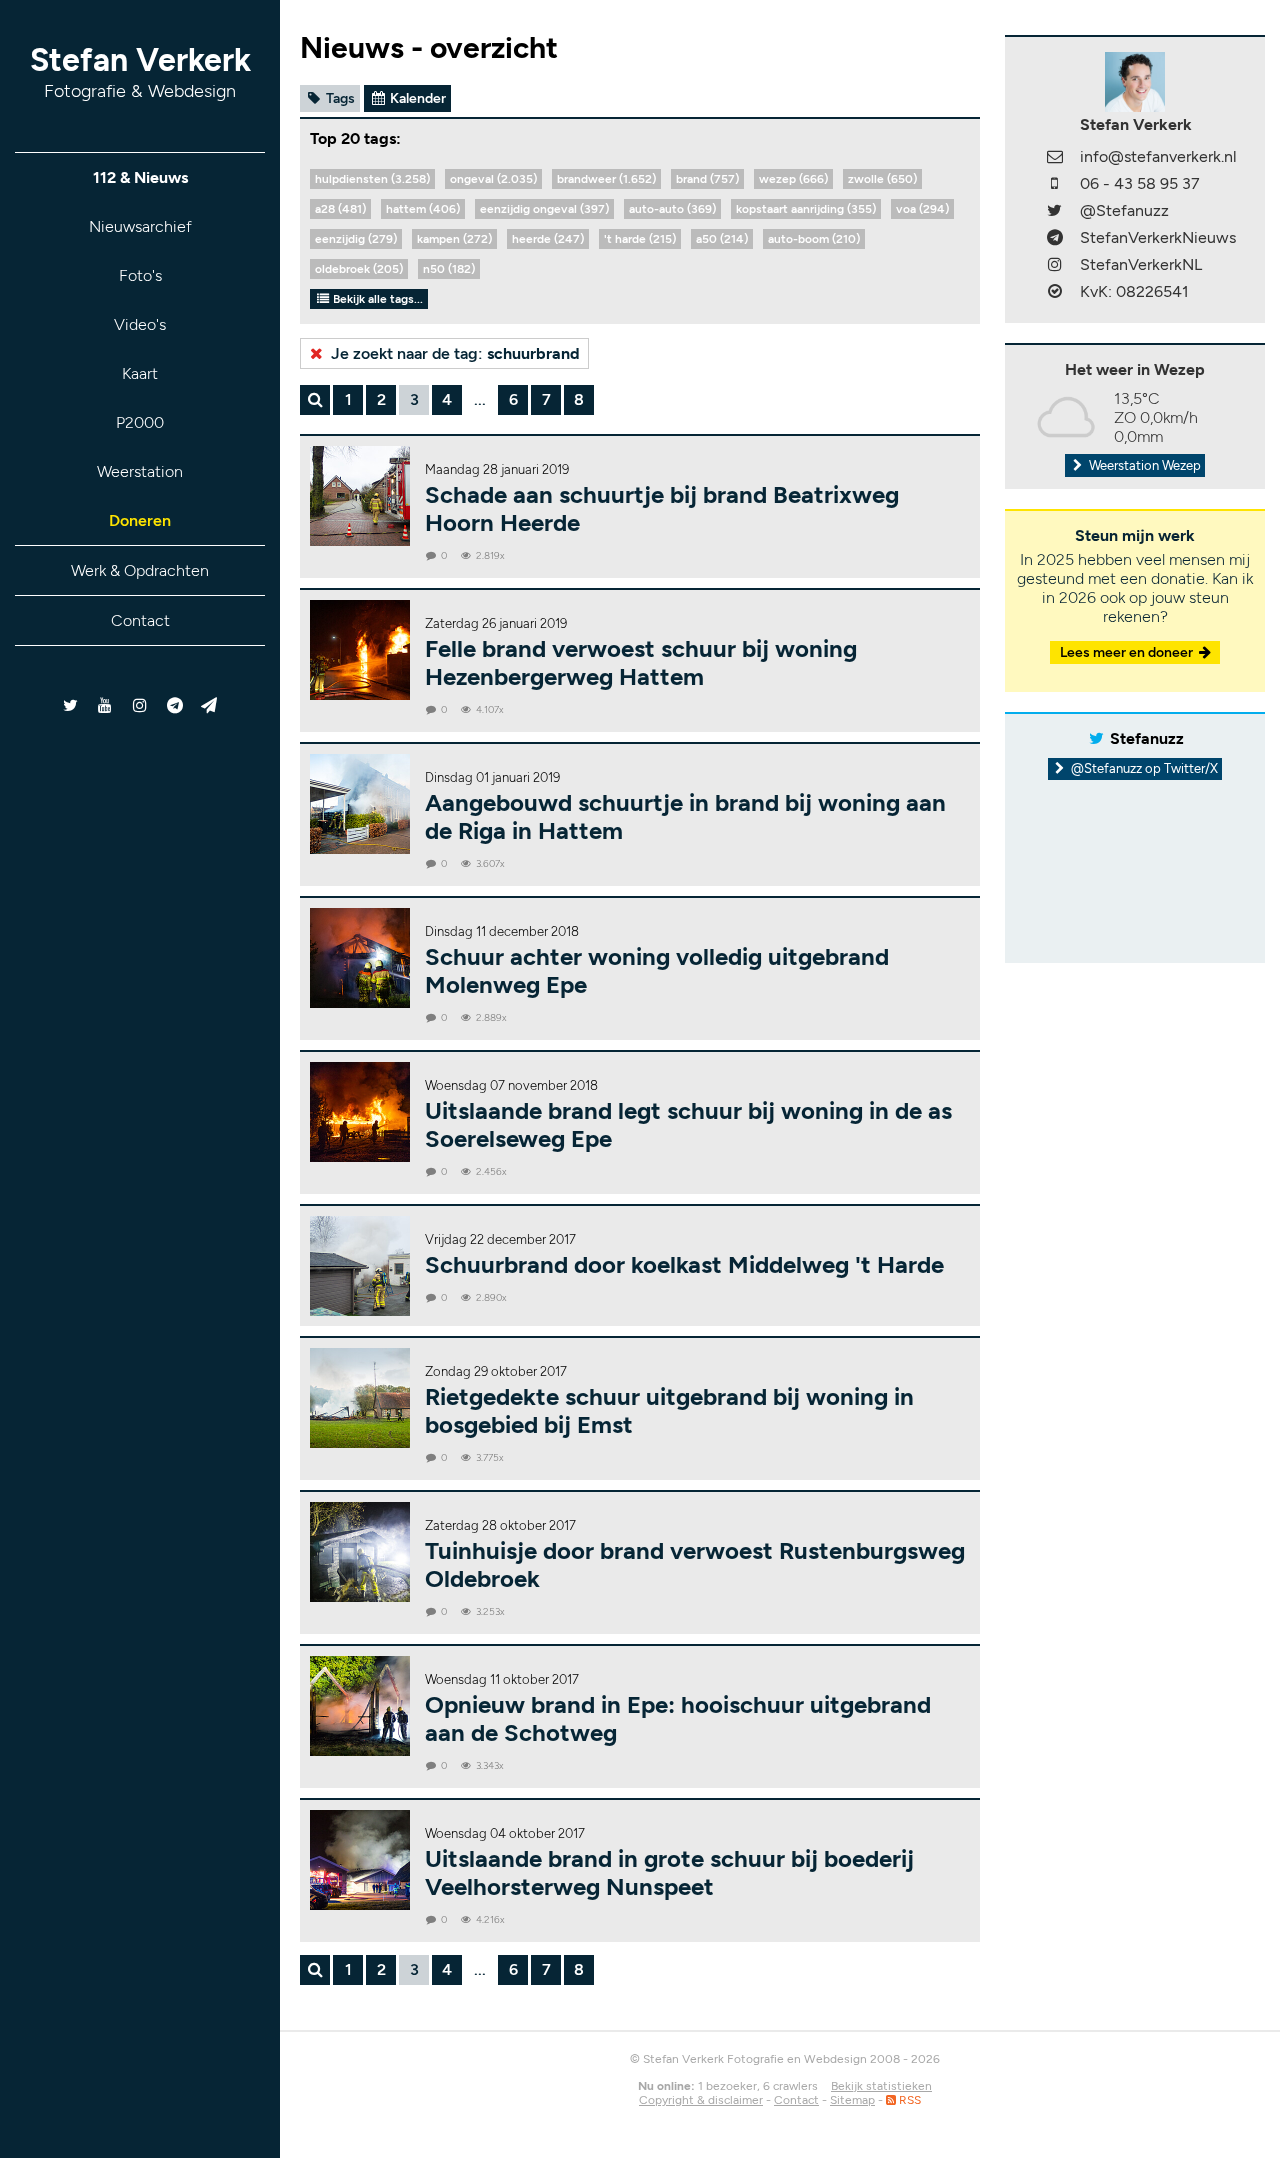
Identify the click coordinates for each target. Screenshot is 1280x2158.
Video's (140, 324)
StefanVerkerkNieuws (1158, 237)
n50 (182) (449, 269)
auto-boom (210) (814, 239)
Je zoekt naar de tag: (453, 353)
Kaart (140, 373)
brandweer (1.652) (606, 179)
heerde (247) (548, 239)
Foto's (140, 275)
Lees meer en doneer (1128, 652)
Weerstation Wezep (1143, 465)
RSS (908, 2100)
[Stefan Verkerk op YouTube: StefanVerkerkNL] (105, 705)
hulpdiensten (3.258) (372, 179)
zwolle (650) (882, 179)
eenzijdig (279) (356, 239)
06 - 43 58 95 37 (1140, 183)
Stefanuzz (1147, 738)
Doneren (140, 520)
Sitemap (852, 2100)
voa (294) (922, 209)
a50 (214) (722, 239)
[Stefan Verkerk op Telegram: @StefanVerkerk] (209, 705)
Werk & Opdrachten (140, 570)
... (480, 399)
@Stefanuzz (1124, 210)
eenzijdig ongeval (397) (544, 209)
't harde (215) (640, 239)
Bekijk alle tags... (376, 299)
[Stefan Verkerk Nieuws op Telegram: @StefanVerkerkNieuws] (174, 705)
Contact (140, 620)
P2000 (140, 422)
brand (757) (707, 179)
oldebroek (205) (359, 269)
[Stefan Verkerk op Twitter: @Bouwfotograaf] (71, 705)
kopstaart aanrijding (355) (806, 209)
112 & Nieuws (140, 177)
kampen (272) (454, 239)
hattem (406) (423, 209)
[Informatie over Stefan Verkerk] (1135, 80)
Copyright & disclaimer (701, 2100)
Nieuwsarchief (140, 226)
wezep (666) (793, 179)
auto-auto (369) (672, 209)
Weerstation (140, 471)
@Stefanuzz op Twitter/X (1143, 768)
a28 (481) (340, 209)
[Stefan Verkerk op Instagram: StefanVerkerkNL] (140, 705)
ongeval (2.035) (493, 179)
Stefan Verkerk (140, 71)
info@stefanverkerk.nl (1158, 156)
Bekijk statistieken (881, 2086)
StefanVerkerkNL (1141, 264)
